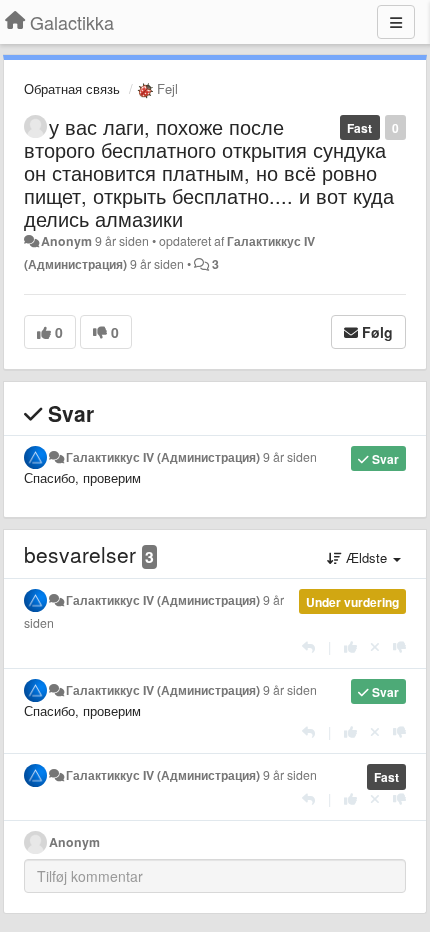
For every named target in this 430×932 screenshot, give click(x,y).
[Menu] (396, 22)
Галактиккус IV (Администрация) (163, 457)
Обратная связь (72, 88)
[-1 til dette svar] (399, 646)
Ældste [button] (366, 557)
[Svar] (308, 646)
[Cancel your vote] (375, 646)
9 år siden (290, 457)
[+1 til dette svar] (350, 646)
